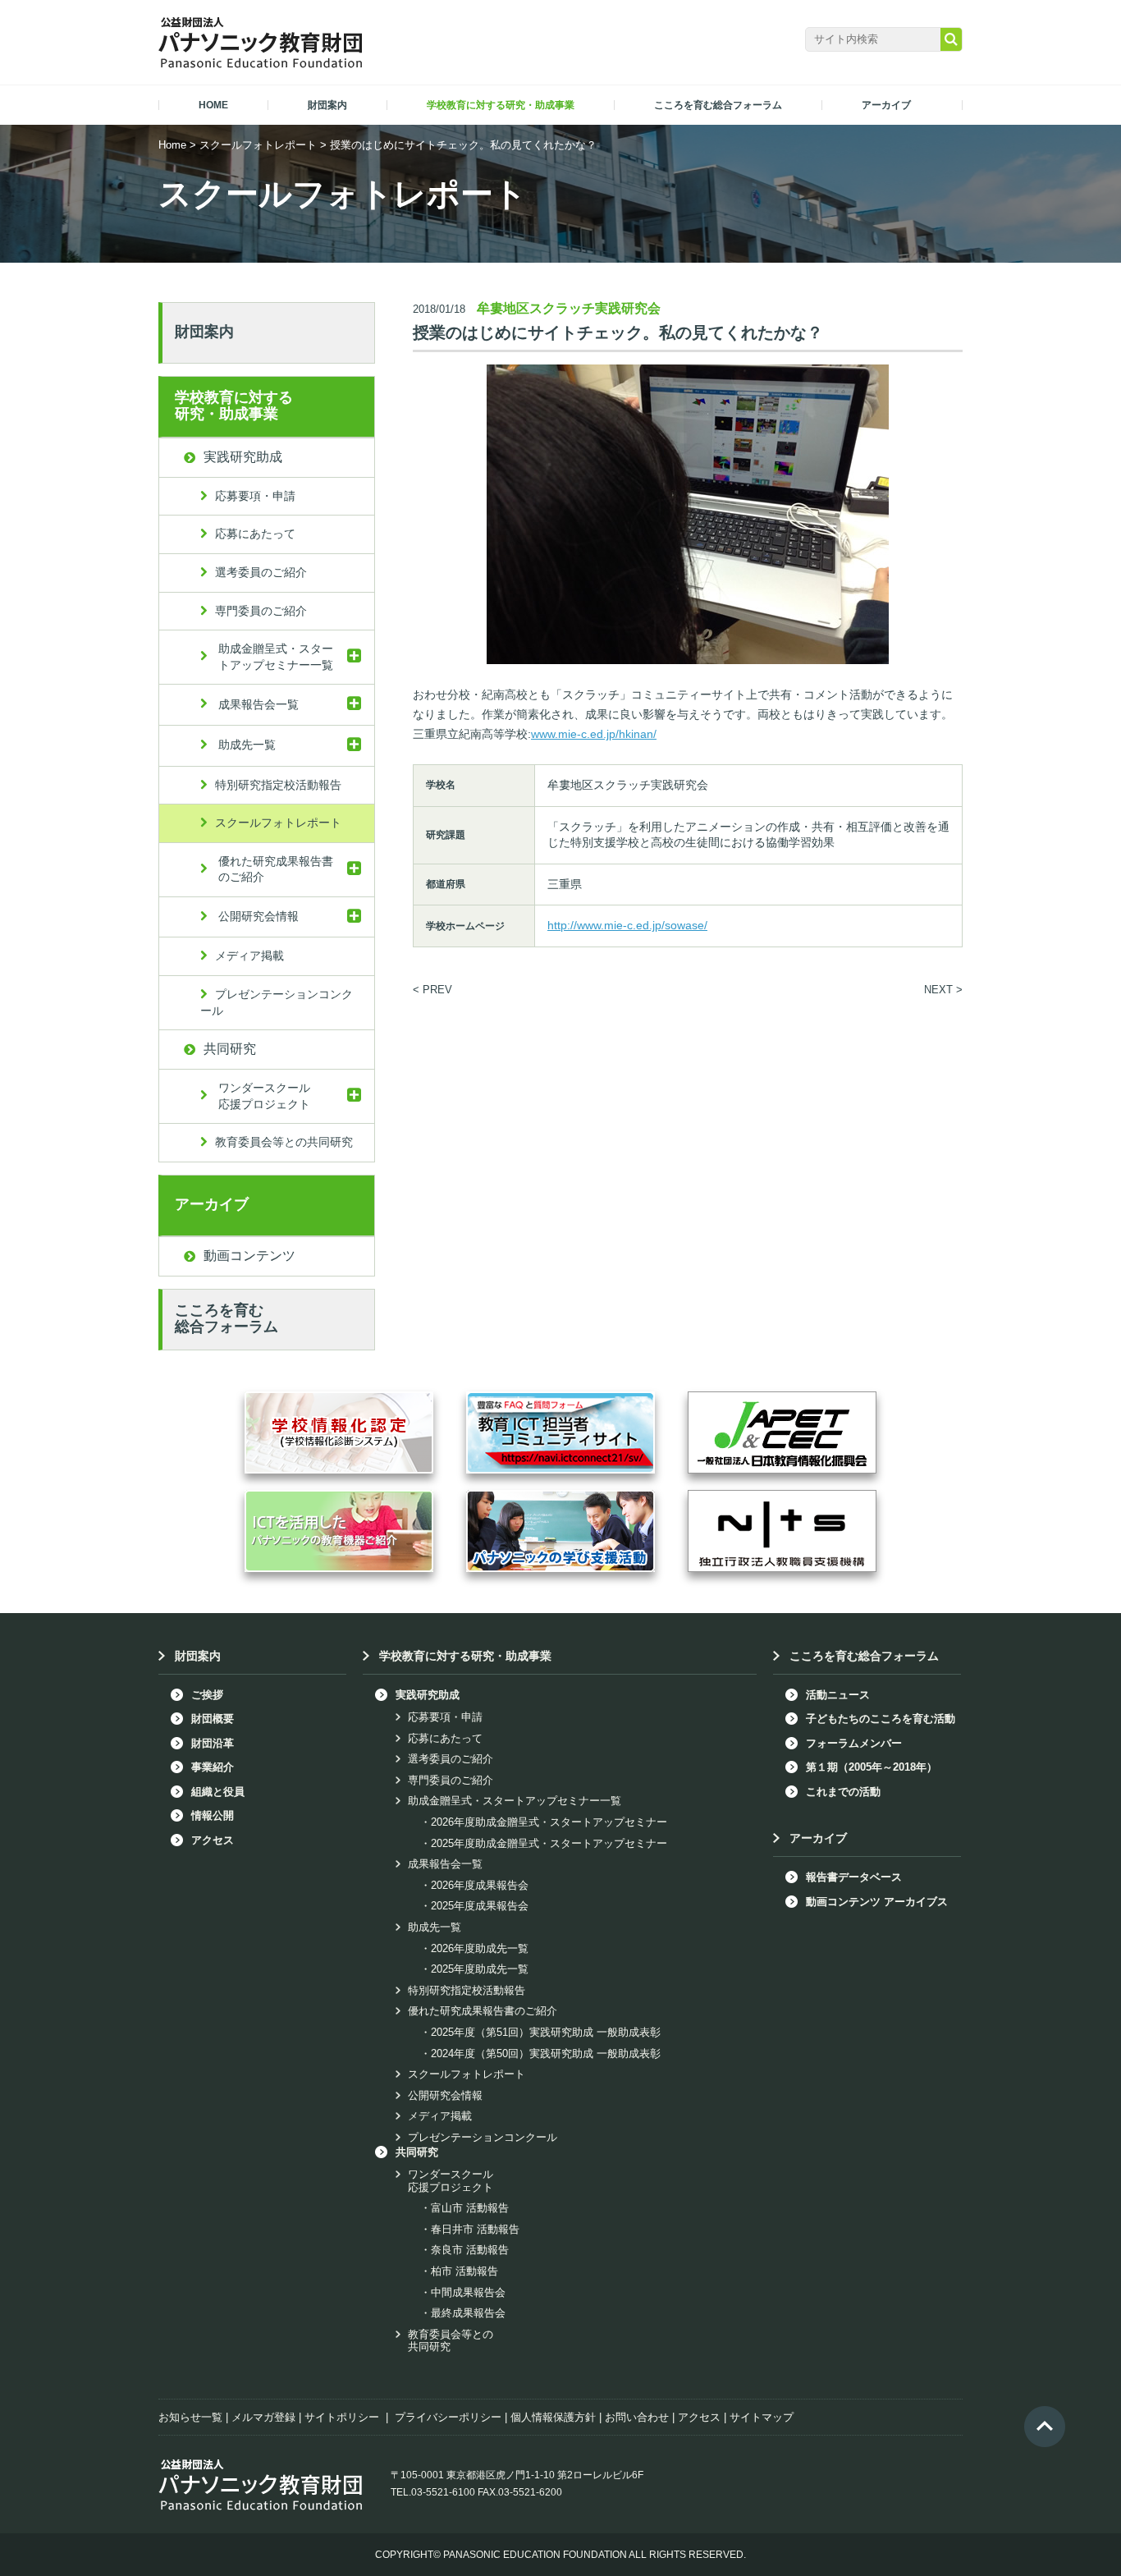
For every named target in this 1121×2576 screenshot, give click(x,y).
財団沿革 (213, 1743)
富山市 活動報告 (470, 2208)
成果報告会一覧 (259, 704)
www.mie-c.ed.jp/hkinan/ (594, 734)
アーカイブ (212, 1204)
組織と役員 (218, 1792)
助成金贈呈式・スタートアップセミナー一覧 (276, 657)
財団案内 (204, 332)
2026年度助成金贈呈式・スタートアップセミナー (549, 1822)
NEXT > (943, 990)
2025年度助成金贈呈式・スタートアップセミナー (549, 1843)
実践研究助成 (243, 457)
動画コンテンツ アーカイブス (877, 1902)
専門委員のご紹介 (261, 611)
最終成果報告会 (468, 2313)
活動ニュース (838, 1695)
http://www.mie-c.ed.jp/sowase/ (627, 925)
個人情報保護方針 (553, 2417)
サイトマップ (762, 2417)
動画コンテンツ (249, 1256)
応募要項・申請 (255, 496)
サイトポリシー (342, 2417)
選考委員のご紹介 (261, 572)
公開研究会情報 (259, 916)
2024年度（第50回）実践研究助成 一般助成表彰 (546, 2053)
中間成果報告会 (468, 2292)
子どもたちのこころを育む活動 (881, 1719)
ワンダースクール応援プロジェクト (264, 1096)
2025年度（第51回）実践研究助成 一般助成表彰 (546, 2032)
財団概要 (213, 1719)
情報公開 (213, 1815)
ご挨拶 (207, 1695)
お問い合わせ (637, 2417)
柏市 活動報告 (464, 2271)
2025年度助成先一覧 (480, 1969)
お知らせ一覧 (190, 2417)
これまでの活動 (843, 1792)
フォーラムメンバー (854, 1743)
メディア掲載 (249, 956)
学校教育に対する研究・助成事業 (234, 406)
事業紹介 (213, 1767)
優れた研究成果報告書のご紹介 (276, 869)
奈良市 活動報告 (470, 2250)
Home (172, 145)
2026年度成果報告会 (480, 1885)
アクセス (213, 1840)
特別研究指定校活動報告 (278, 785)
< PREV (432, 990)
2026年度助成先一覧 (480, 1948)
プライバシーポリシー (448, 2417)
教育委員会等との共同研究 (284, 1142)
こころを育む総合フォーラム (226, 1318)
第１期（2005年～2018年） (872, 1767)
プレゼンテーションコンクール (277, 1002)
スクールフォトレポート (258, 145)
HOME (213, 105)
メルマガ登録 (263, 2417)
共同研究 (230, 1049)
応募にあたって (255, 534)
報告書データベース (854, 1877)
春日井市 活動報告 (475, 2229)
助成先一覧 (247, 745)
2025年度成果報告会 (480, 1906)
